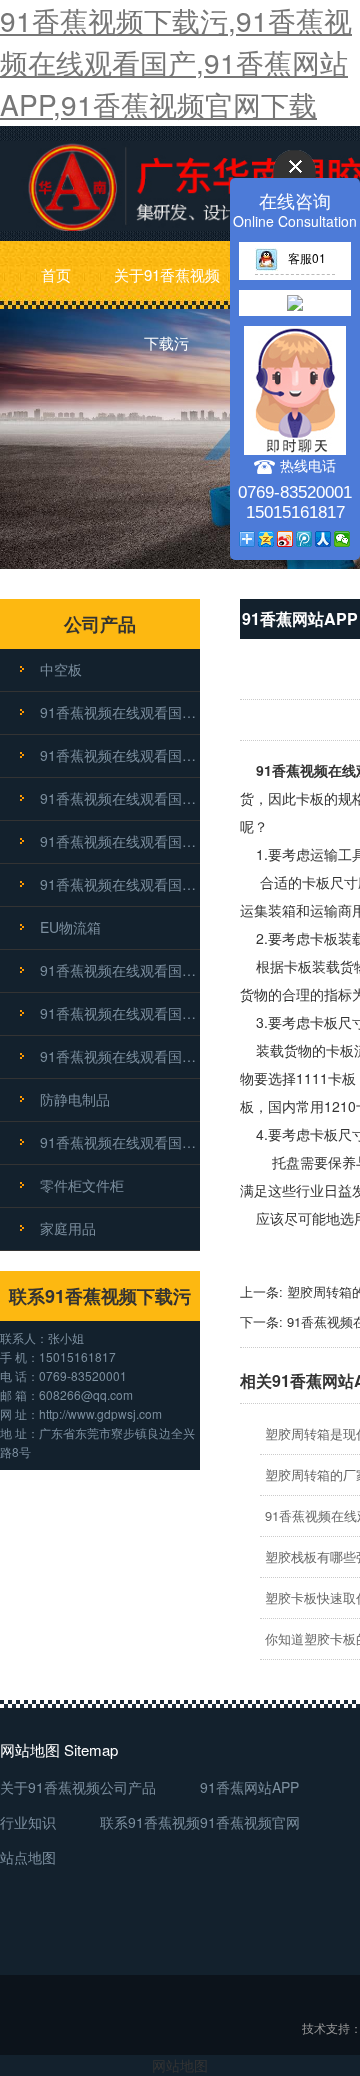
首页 (56, 274)
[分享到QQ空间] (266, 539)
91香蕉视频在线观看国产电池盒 (120, 1056)
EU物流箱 (70, 927)
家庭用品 (68, 1228)
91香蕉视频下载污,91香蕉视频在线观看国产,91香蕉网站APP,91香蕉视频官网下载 (176, 62)
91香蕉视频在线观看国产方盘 (120, 1013)
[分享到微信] (342, 539)
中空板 (61, 669)
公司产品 (128, 1787)
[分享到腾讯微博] (304, 539)
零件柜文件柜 (82, 1185)
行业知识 (28, 1822)
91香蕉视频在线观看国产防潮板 (120, 884)
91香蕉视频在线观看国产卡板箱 (120, 1142)
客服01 (307, 257)
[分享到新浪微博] (285, 539)
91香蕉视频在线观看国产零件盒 (120, 841)
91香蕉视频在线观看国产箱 (120, 755)
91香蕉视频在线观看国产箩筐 (120, 798)
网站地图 (180, 2065)
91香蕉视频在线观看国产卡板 (120, 712)
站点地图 (28, 1857)
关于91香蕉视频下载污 (167, 286)
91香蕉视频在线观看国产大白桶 (120, 970)
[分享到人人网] (323, 539)
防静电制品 (75, 1099)
